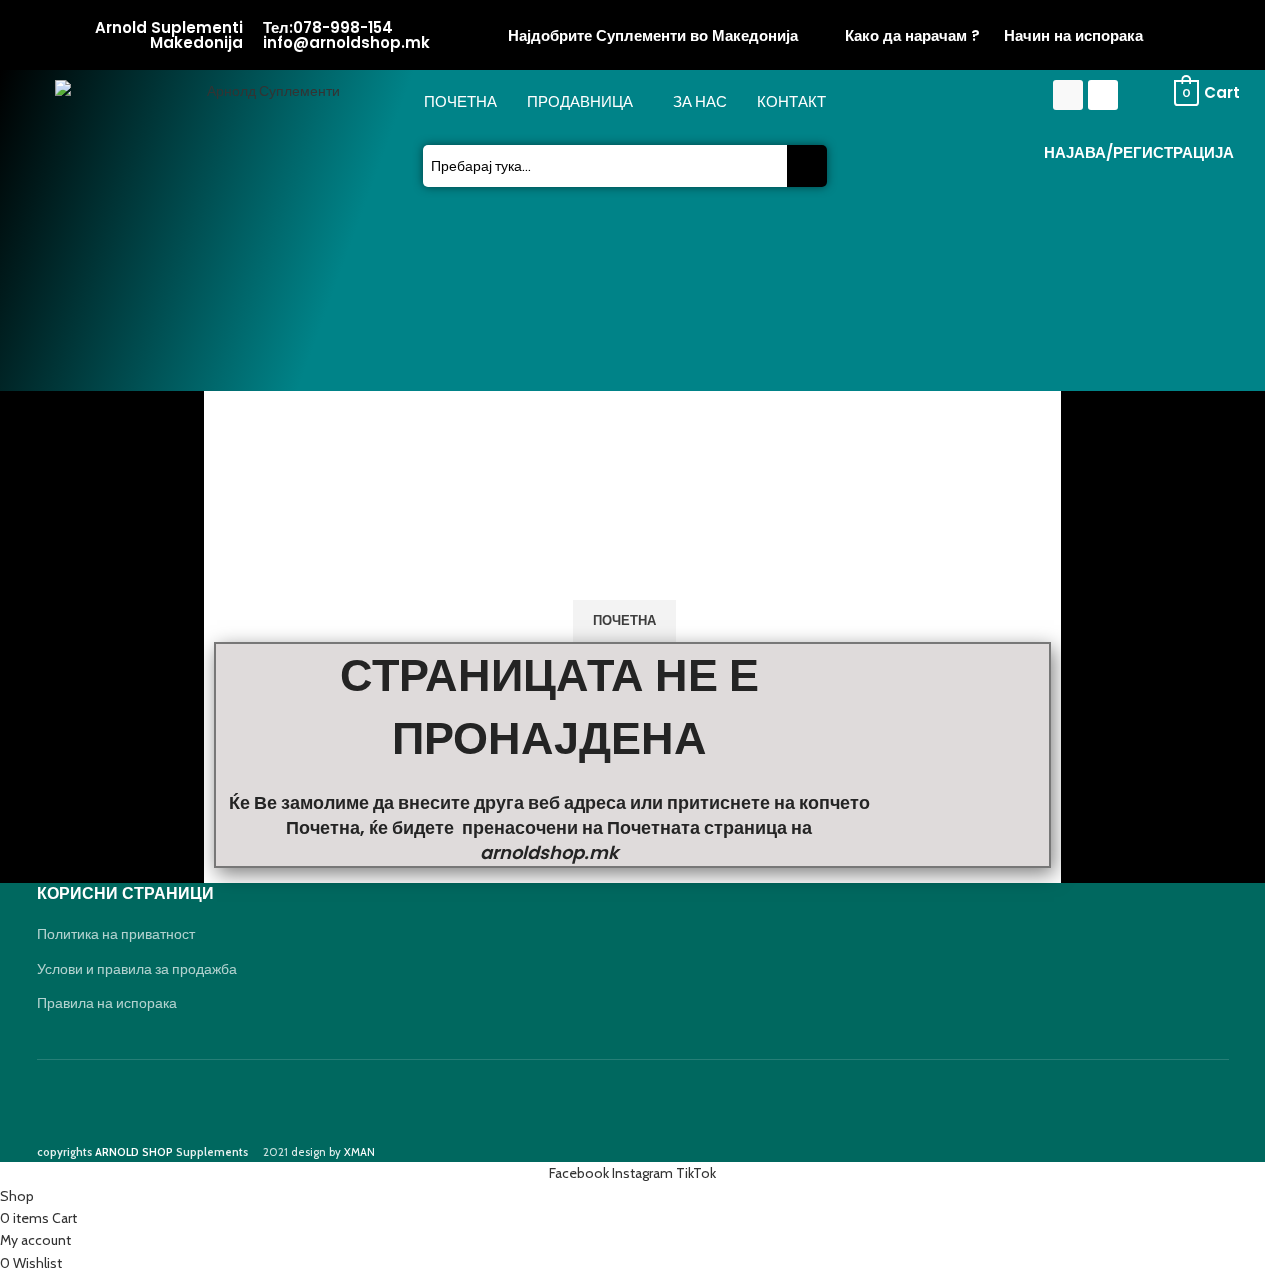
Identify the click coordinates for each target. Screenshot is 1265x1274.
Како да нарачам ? (912, 35)
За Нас (700, 102)
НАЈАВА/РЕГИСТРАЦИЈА (1139, 152)
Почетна (460, 102)
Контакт (791, 102)
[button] (585, 102)
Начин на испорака (1073, 35)
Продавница (580, 102)
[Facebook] (1068, 95)
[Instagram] (1103, 95)
